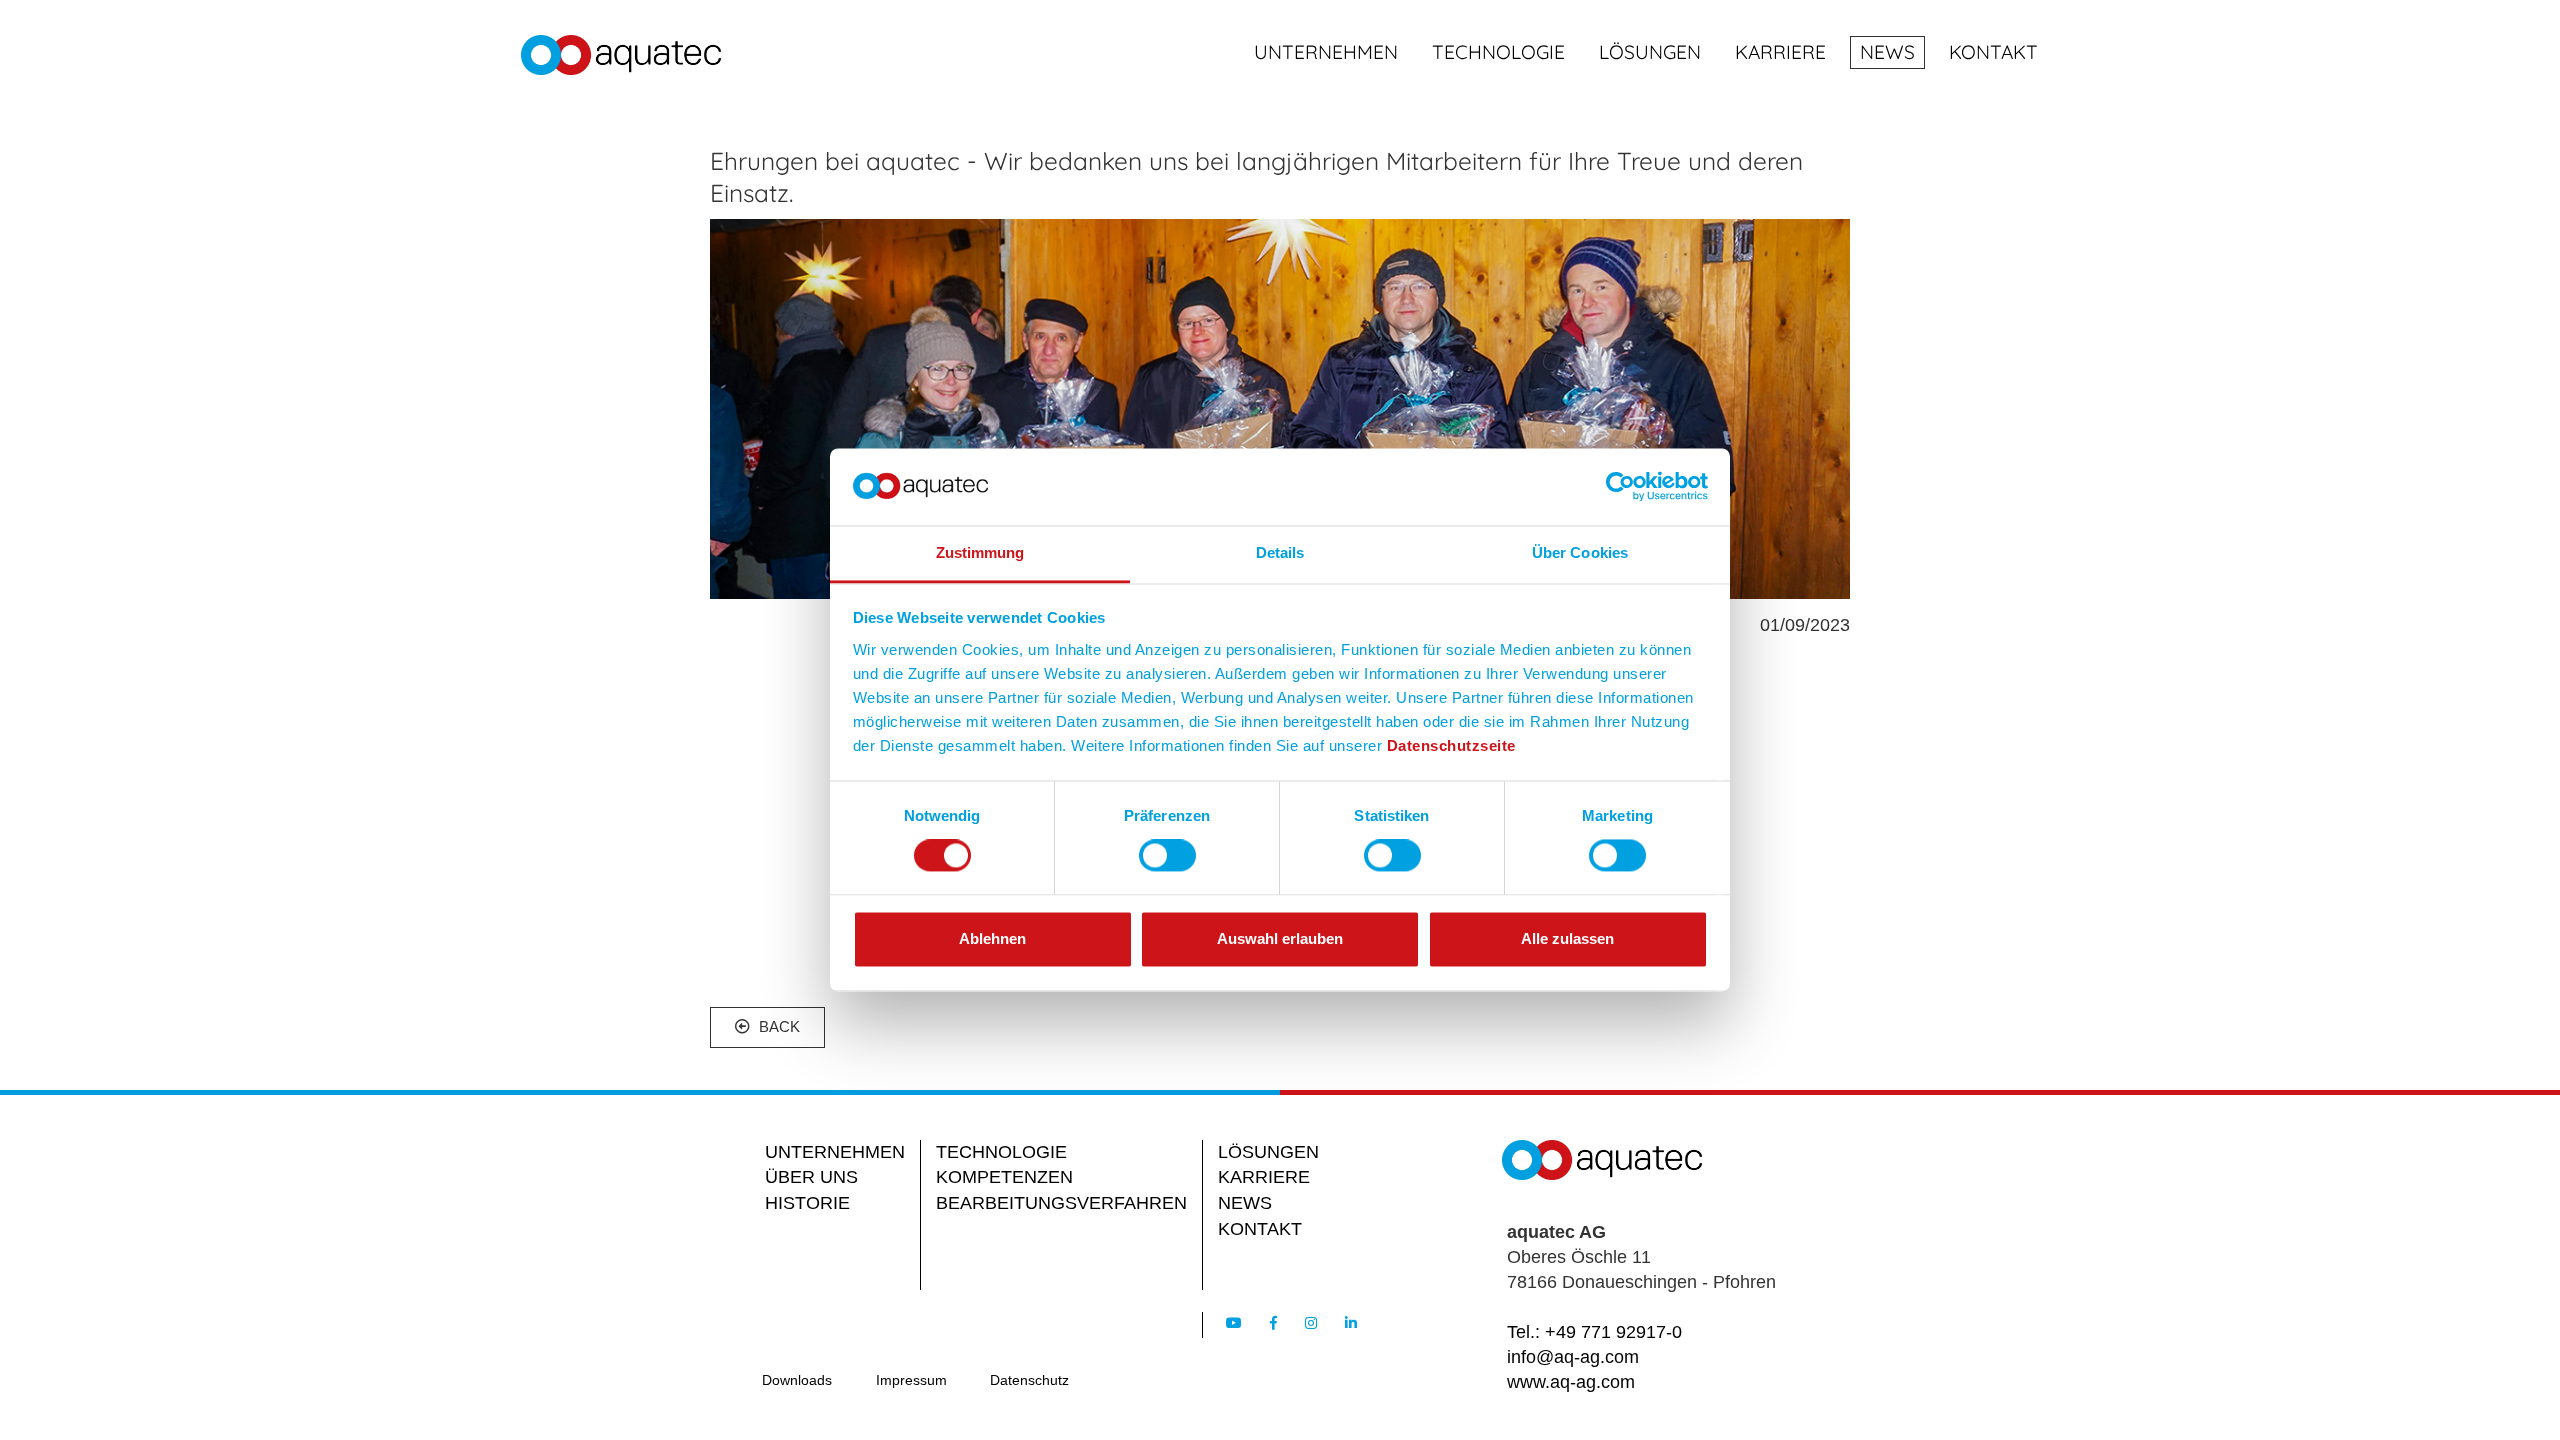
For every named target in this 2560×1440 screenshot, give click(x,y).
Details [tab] (1280, 552)
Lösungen (1650, 52)
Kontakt (1993, 52)
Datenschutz (1029, 1380)
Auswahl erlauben (1280, 938)
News (1887, 52)
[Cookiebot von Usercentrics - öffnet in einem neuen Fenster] (1620, 487)
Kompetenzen (1004, 1177)
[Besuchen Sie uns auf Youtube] (1234, 1323)
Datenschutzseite (1451, 745)
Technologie (1498, 52)
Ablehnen (992, 938)
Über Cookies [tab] (1580, 552)
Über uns (811, 1177)
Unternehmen (1326, 52)
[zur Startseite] (621, 57)
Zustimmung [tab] (980, 552)
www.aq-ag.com (1571, 1382)
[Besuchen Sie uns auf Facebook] (1273, 1323)
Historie (807, 1203)
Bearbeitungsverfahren (1061, 1203)
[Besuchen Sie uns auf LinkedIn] (1351, 1323)
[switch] (1167, 856)
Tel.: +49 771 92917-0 (1594, 1332)
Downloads (797, 1380)
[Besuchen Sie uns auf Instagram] (1311, 1323)
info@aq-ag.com (1573, 1357)
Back (777, 1026)
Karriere (1780, 52)
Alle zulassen (1567, 938)
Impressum (911, 1380)
